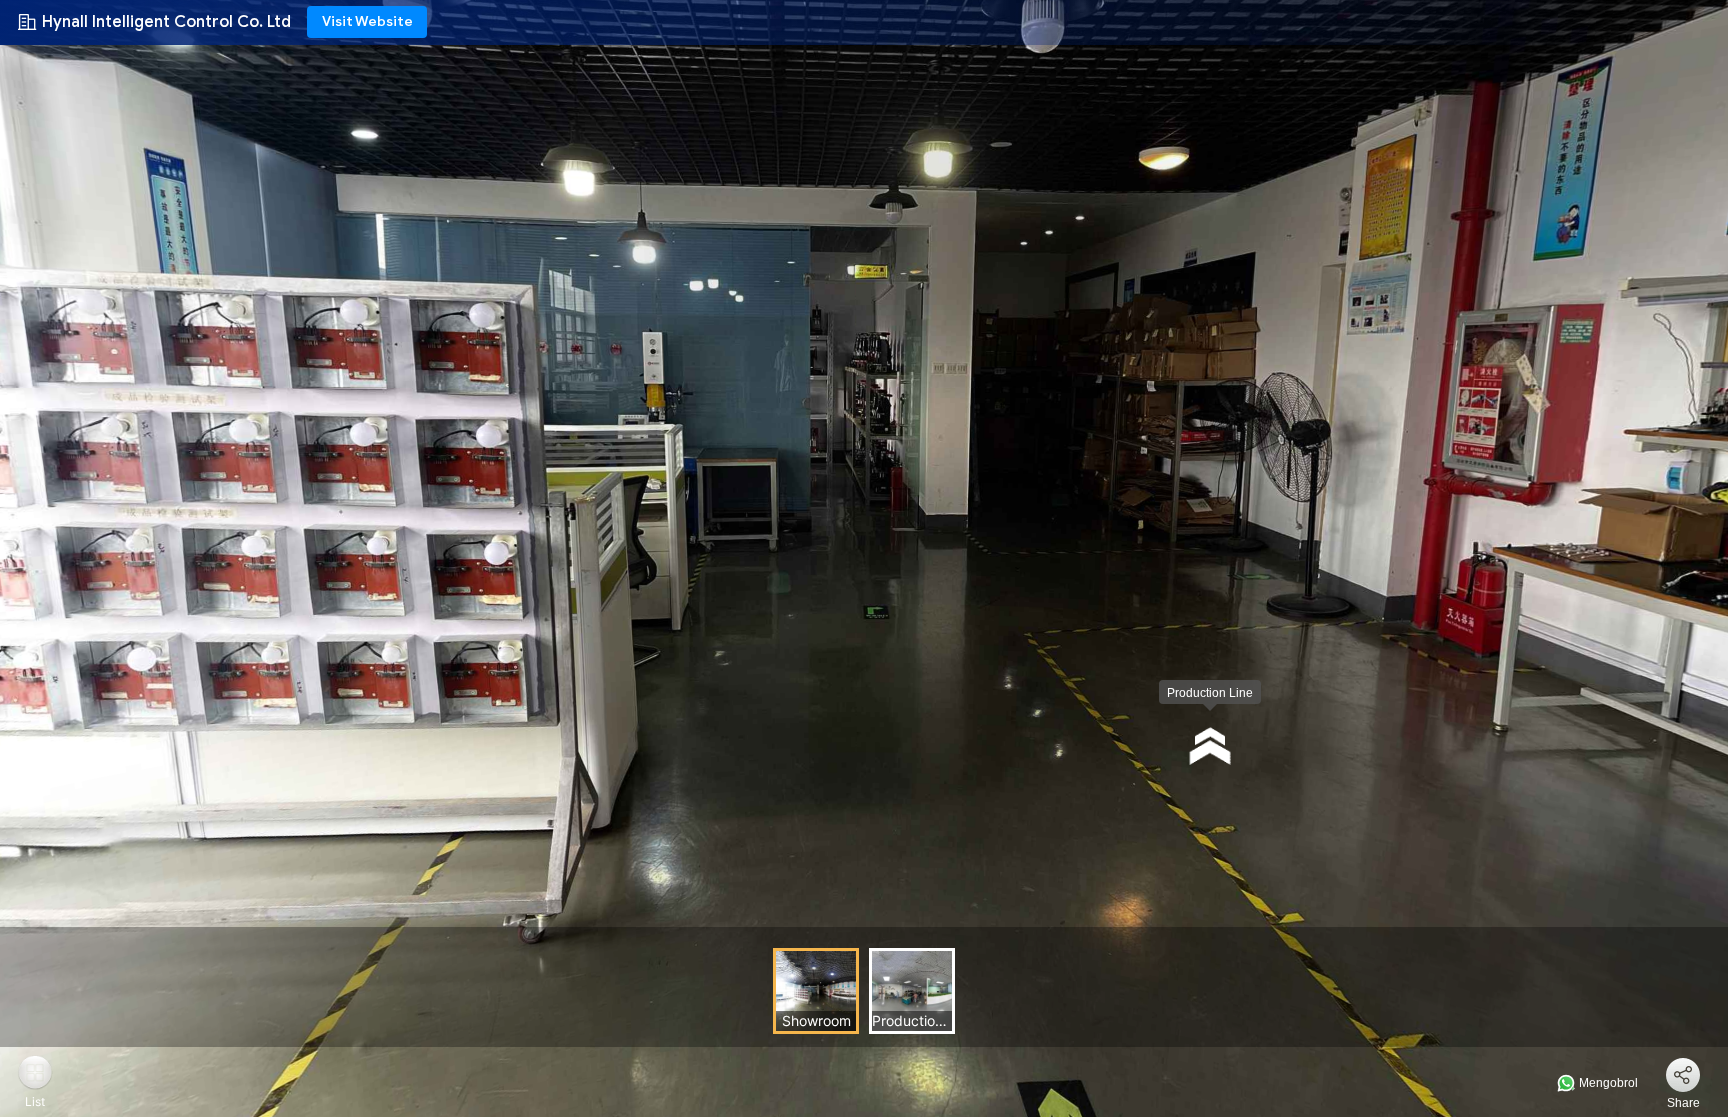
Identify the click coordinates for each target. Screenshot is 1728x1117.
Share (1683, 1103)
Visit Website (367, 21)
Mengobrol (1607, 1083)
